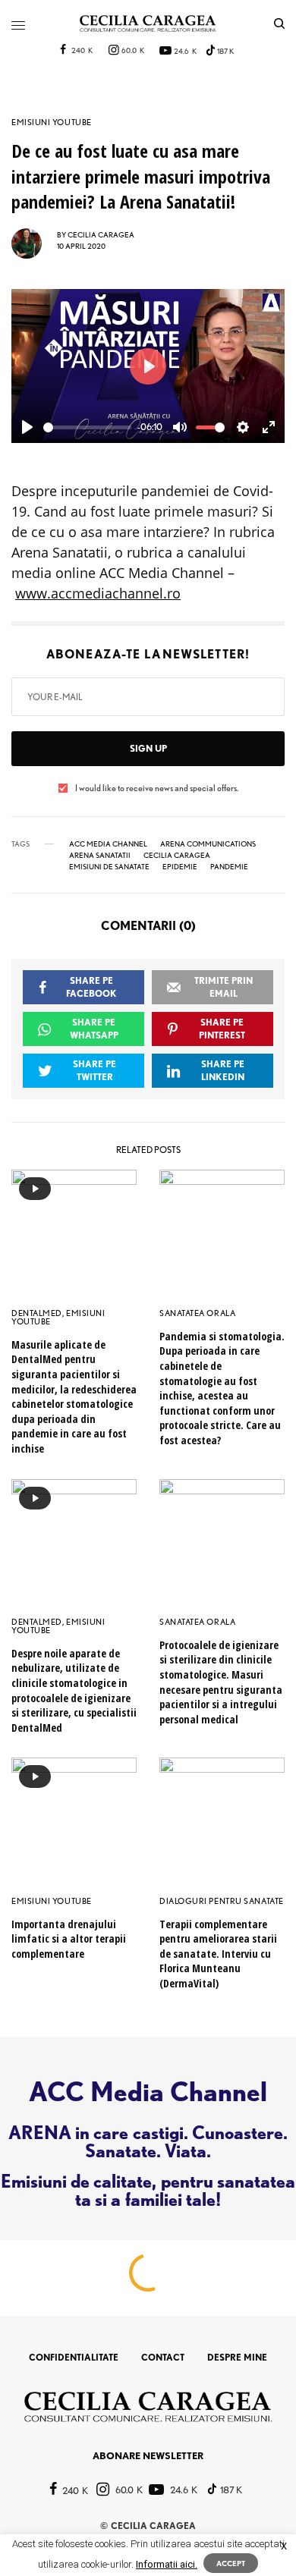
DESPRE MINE (237, 2357)
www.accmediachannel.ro (98, 593)
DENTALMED (37, 1313)
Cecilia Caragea (177, 855)
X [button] (284, 2546)
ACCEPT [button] (231, 2563)
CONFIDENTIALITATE (74, 2357)
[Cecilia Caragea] (148, 24)
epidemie (180, 866)
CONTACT (163, 2357)
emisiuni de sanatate (109, 866)
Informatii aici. (167, 2564)
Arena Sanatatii (100, 855)
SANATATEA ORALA (197, 1313)
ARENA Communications (208, 843)
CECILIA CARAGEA (101, 234)
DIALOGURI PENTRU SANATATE (222, 1901)
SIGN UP (148, 748)
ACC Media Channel (108, 843)
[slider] (87, 427)
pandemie (229, 866)
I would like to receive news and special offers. (157, 788)
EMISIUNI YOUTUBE (52, 123)
